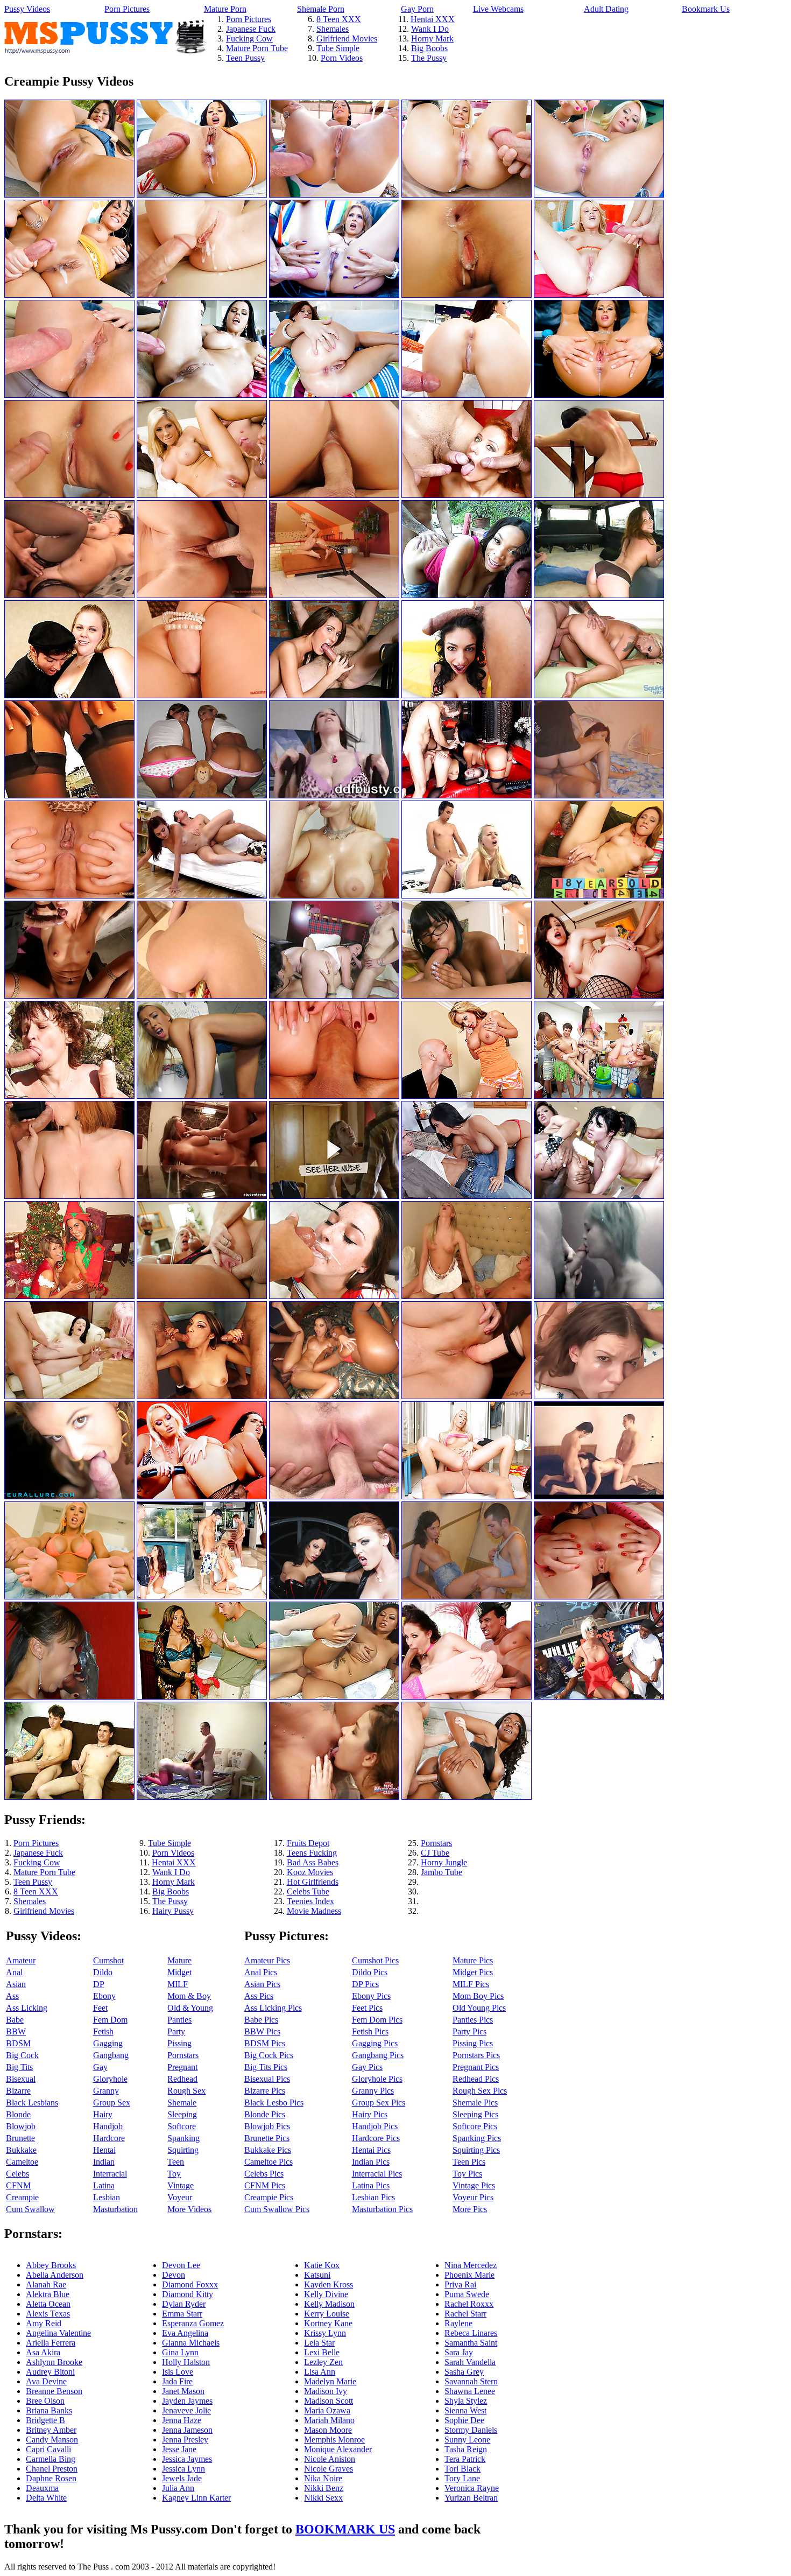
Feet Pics (367, 2008)
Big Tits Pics (266, 2067)
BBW (16, 2031)
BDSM (18, 2043)
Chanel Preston (52, 2469)
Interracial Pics (377, 2174)
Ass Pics (259, 1996)
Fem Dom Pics (377, 2020)
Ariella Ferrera (51, 2343)
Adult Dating (606, 9)
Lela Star (319, 2343)
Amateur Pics (267, 1960)
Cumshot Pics (375, 1960)
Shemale (182, 2103)
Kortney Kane (328, 2323)
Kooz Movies (310, 1872)
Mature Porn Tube (257, 48)
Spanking (183, 2138)
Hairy (103, 2114)
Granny (106, 2091)
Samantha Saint (471, 2343)
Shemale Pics (475, 2103)
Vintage (181, 2185)
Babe (15, 2020)
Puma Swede (467, 2294)
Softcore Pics (475, 2126)
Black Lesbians (32, 2103)
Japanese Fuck (251, 29)
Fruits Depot (308, 1843)
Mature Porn (225, 9)
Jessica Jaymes (187, 2459)
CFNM (18, 2185)
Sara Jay (459, 2352)
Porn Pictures (127, 9)
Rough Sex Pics (480, 2091)
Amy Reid (44, 2323)
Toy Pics (467, 2174)
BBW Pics (262, 2031)
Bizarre (18, 2091)
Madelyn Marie (330, 2381)
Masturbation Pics (382, 2209)
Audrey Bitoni (50, 2372)
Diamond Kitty (188, 2294)
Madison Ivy (326, 2391)
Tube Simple (338, 48)
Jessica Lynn (183, 2469)
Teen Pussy (245, 58)
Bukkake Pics (268, 2150)
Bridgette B (45, 2420)
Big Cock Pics (269, 2055)
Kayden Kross (329, 2284)
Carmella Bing (51, 2459)
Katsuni (317, 2275)
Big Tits (19, 2067)
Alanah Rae (46, 2284)
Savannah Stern (471, 2381)
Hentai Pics (371, 2150)
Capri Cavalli (48, 2449)
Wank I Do (430, 29)
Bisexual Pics (267, 2079)
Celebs (17, 2174)
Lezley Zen (323, 2362)
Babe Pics (261, 2020)
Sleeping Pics (475, 2114)
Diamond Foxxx (190, 2284)
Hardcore (109, 2138)
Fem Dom (110, 2020)
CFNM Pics (265, 2185)
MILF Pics (471, 1984)
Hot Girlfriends (313, 1882)
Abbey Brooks (51, 2265)
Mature (179, 1960)
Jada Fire (177, 2381)
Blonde (18, 2114)
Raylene (458, 2323)
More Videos (189, 2209)
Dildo (103, 1972)
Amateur (21, 1960)
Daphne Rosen (51, 2478)
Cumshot (108, 1960)
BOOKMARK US (345, 2529)
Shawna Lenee (470, 2391)
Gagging (108, 2043)
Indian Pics (371, 2162)
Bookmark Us (706, 9)
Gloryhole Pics (377, 2079)
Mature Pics (473, 1960)
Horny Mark (432, 38)
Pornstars (436, 1843)
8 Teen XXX (339, 19)
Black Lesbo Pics (274, 2103)
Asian (16, 1984)
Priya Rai (460, 2284)
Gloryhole (110, 2079)
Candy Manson (52, 2440)
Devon (174, 2275)
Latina (104, 2185)
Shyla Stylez (466, 2401)
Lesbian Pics (373, 2197)
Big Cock (22, 2055)
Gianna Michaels (191, 2343)
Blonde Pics (265, 2114)
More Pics (470, 2209)
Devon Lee (181, 2265)
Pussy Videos (27, 9)
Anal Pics (261, 1972)
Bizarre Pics (265, 2091)
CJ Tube (435, 1853)
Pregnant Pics (476, 2067)
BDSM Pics (265, 2043)
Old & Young (190, 2008)
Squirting (183, 2150)
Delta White (46, 2498)
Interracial (110, 2174)
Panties (179, 2020)
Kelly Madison (329, 2304)
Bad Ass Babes (313, 1862)
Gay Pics (367, 2067)
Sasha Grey (464, 2372)
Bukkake (21, 2150)
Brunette (20, 2138)
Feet (100, 2008)
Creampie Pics (269, 2197)
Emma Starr (182, 2314)
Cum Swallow (30, 2209)
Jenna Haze (182, 2420)
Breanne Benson (54, 2391)
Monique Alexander (338, 2449)
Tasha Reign (466, 2449)
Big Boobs (429, 48)
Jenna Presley (185, 2440)
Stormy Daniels (471, 2430)
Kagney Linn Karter (196, 2498)
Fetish (103, 2031)
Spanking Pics (477, 2138)
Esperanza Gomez (193, 2323)
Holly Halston (186, 2362)
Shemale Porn (321, 9)
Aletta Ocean (48, 2304)
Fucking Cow (249, 38)
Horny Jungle (444, 1862)
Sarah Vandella (470, 2362)
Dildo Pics (370, 1972)
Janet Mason (183, 2391)
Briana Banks (49, 2410)
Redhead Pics (476, 2079)
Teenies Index (310, 1901)
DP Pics (365, 1984)
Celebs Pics (264, 2174)
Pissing (179, 2043)
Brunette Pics (267, 2138)
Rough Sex (186, 2091)
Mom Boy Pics (478, 1996)
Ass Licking (27, 2008)
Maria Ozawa (327, 2410)
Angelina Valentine (58, 2333)
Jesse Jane (179, 2449)
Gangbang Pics (378, 2055)
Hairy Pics (370, 2114)
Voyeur (180, 2197)
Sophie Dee (464, 2420)
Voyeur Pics (473, 2197)
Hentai (104, 2150)
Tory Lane (462, 2478)
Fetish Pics (370, 2031)
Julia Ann (178, 2488)
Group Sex (112, 2103)
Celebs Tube (308, 1891)
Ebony (104, 1996)
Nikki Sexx (323, 2498)
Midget (179, 1972)
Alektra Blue (48, 2294)
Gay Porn (417, 9)
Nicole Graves (329, 2469)
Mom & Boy (189, 1996)
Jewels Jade (182, 2478)
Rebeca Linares (471, 2333)
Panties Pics (473, 2020)
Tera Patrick (465, 2459)
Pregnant (182, 2067)
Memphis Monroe (334, 2440)
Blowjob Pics (267, 2126)
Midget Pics (473, 1972)
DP (99, 1984)
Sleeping (182, 2114)
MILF (178, 1984)
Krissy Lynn (325, 2333)
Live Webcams (498, 9)
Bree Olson (45, 2401)
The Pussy (429, 58)
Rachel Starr (465, 2314)
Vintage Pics (474, 2185)
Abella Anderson (55, 2275)
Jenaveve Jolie (186, 2410)
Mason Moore (328, 2430)
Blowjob (21, 2126)
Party (176, 2031)
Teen (176, 2162)
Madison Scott (329, 2401)
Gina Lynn (180, 2352)
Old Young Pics (479, 2008)
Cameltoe (22, 2162)
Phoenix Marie (469, 2275)
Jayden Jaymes (187, 2401)
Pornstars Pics (476, 2055)
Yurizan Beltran (471, 2498)
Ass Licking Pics (273, 2008)
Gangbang (111, 2055)
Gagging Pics (375, 2043)
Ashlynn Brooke (54, 2362)
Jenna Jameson (187, 2430)
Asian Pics (262, 1984)
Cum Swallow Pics (277, 2209)
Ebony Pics (371, 1996)
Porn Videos (342, 58)
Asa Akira (43, 2352)
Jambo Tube (442, 1872)
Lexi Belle (322, 2352)
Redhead (182, 2079)
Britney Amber (51, 2430)
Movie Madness (314, 1911)
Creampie (22, 2197)
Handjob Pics (375, 2126)
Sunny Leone (467, 2440)
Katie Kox (322, 2265)
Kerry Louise (327, 2314)
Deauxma (42, 2488)
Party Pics (469, 2031)
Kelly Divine (326, 2294)
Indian (104, 2162)
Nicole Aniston (330, 2459)
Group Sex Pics (379, 2103)
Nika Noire (323, 2478)
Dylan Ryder (184, 2304)
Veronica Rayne (472, 2488)
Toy (174, 2174)
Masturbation (115, 2209)
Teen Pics (469, 2162)
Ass (12, 1996)
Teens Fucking (312, 1853)
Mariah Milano (329, 2420)
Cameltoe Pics (269, 2162)
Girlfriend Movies (347, 38)
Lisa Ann (320, 2372)
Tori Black (462, 2469)
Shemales (333, 29)
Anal (14, 1972)
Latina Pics (371, 2185)
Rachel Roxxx (469, 2304)
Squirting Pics (476, 2150)
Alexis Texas (48, 2314)
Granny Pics (373, 2091)
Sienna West (465, 2410)
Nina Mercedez (471, 2265)
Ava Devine (46, 2381)
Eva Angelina (185, 2333)
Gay (100, 2067)
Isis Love (178, 2372)
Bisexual (21, 2079)
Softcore (182, 2126)
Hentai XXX (433, 19)
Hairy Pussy (173, 1911)
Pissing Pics (473, 2043)
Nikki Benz (324, 2488)
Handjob (108, 2126)
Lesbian (107, 2197)
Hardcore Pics (376, 2138)
